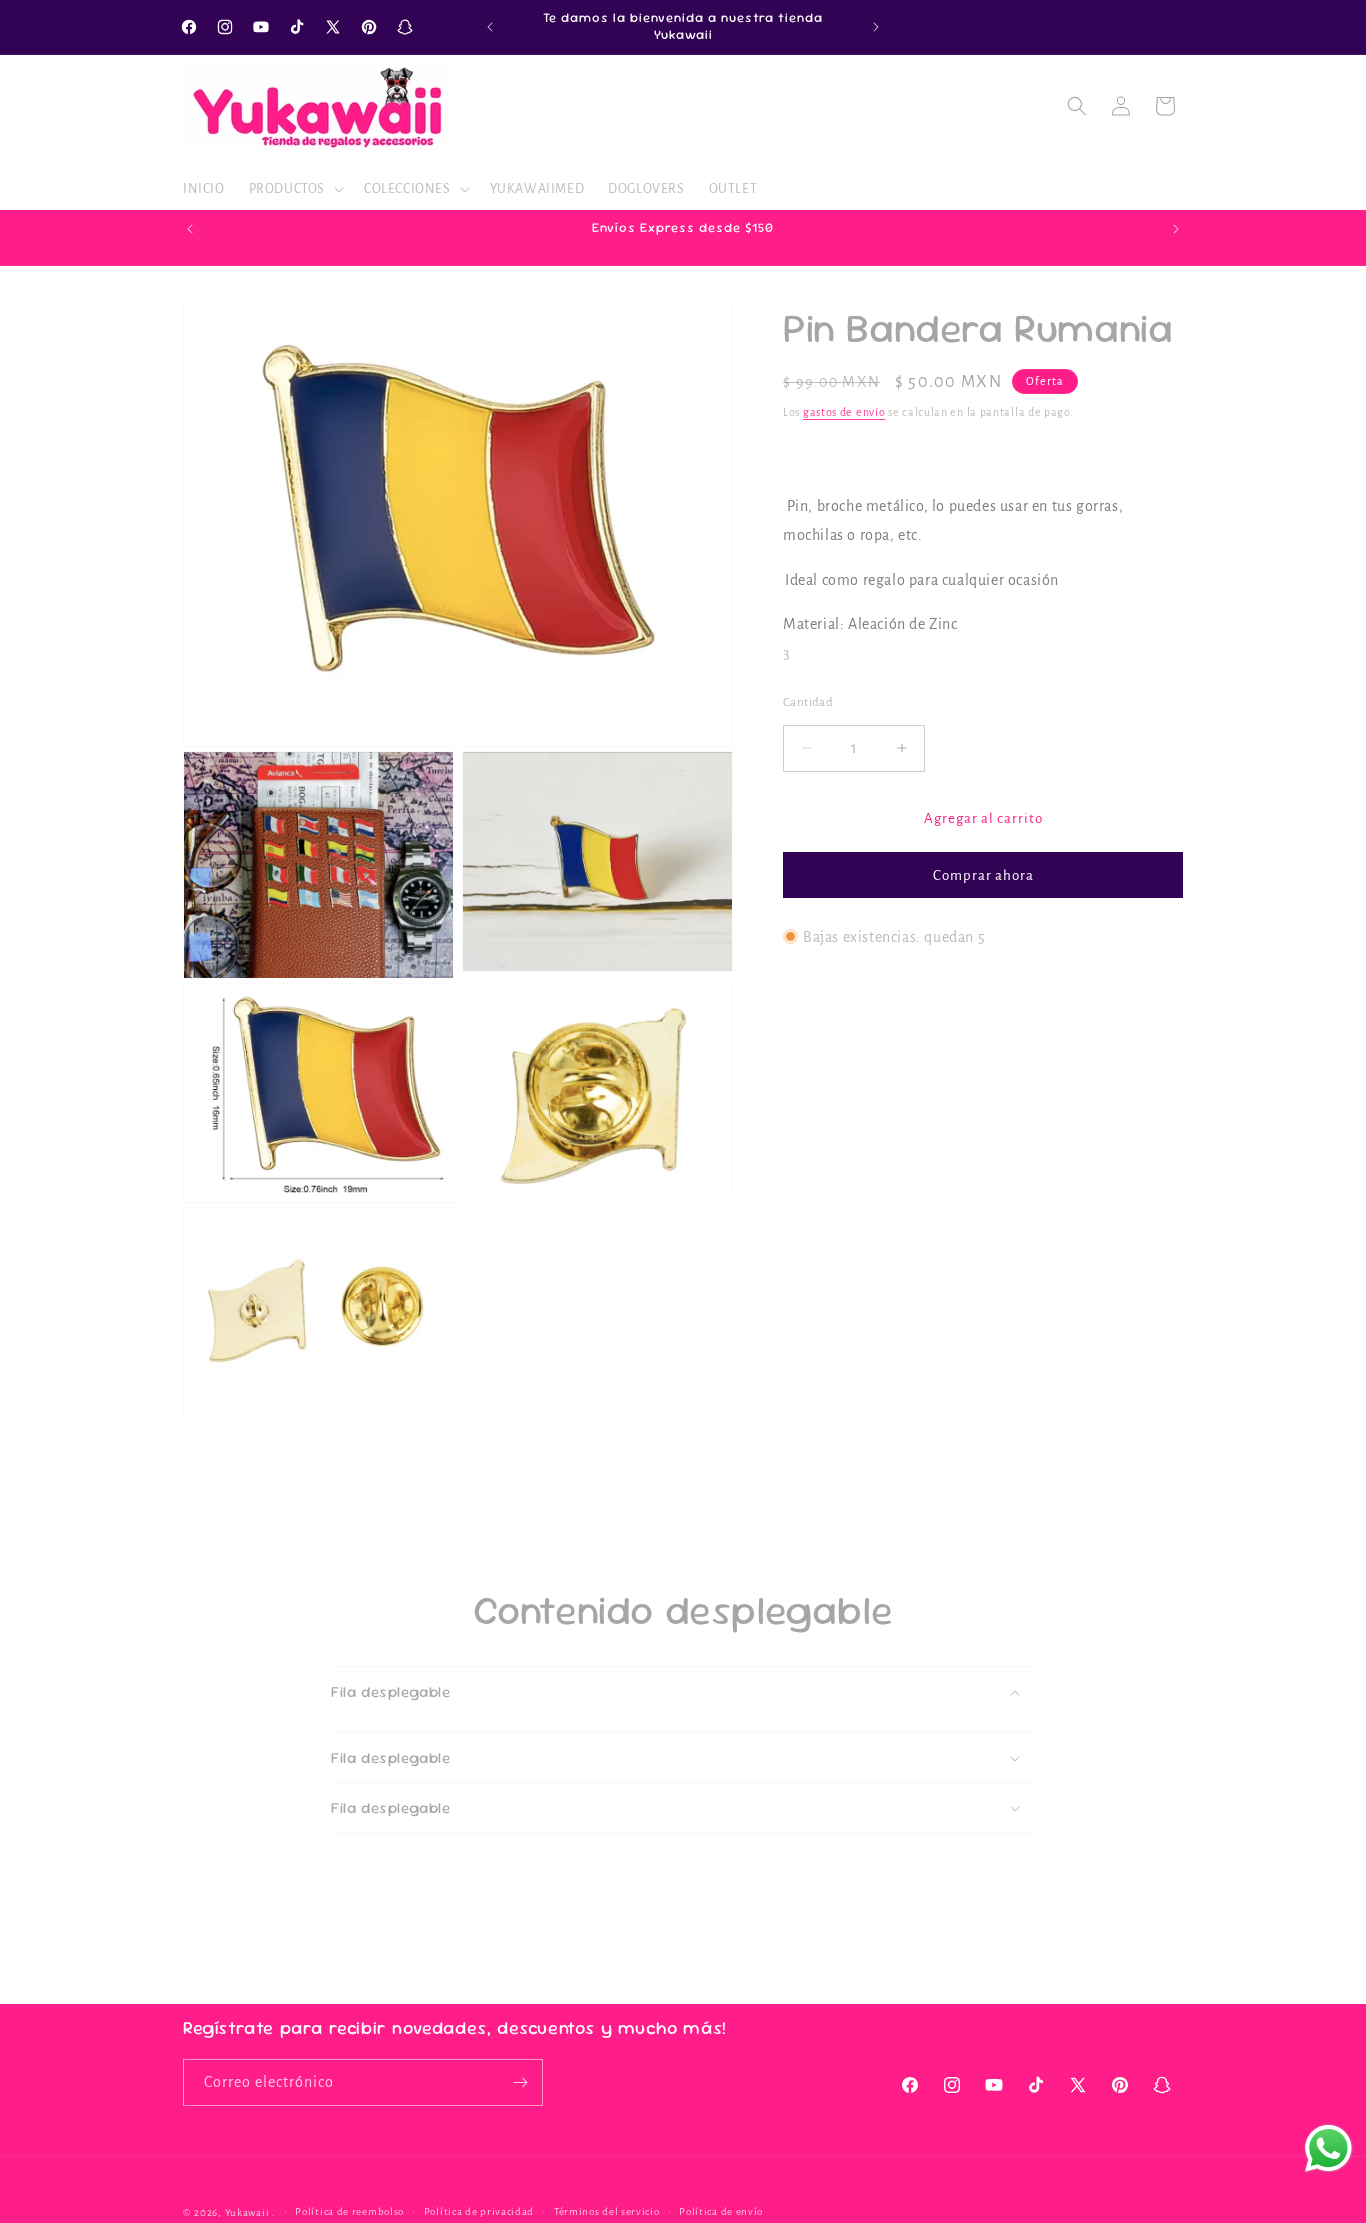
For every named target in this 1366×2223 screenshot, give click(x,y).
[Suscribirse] (520, 2082)
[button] (294, 189)
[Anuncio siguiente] (876, 27)
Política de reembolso (349, 2211)
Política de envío (721, 2211)
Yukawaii (247, 2212)
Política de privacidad (479, 2211)
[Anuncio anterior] (490, 27)
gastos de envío (844, 412)
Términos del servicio (607, 2211)
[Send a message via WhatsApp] (1328, 2148)
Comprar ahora (983, 874)
